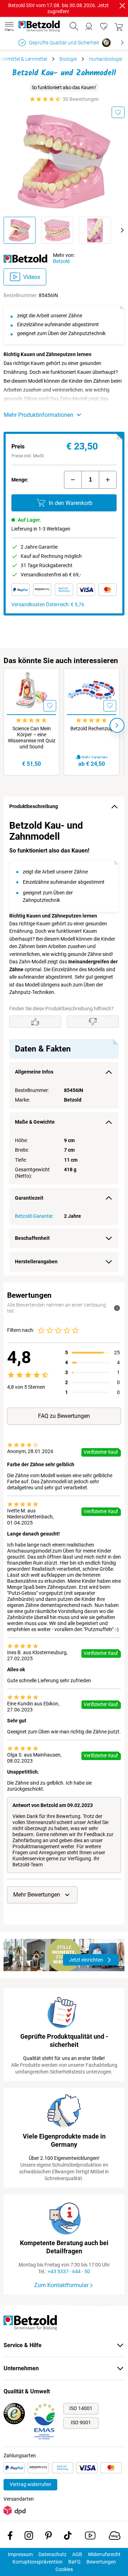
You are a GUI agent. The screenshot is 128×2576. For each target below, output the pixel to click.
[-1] (73, 480)
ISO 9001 (81, 2422)
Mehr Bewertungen (37, 1895)
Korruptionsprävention (38, 2562)
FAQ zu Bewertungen (64, 1416)
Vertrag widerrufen (30, 2484)
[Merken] (118, 112)
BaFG (74, 2562)
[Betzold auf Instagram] (29, 2537)
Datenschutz (52, 2554)
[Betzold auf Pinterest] (49, 2537)
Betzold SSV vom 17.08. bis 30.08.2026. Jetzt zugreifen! (58, 8)
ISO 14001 (81, 2408)
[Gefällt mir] (35, 1022)
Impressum (20, 2554)
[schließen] (122, 6)
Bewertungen (101, 2562)
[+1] (108, 480)
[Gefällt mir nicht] (93, 1022)
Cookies (64, 2569)
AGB (77, 2554)
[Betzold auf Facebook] (10, 2537)
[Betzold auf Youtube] (90, 2537)
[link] (104, 26)
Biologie (68, 59)
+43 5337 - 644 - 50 (69, 2271)
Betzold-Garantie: (34, 1216)
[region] (64, 1046)
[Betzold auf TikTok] (68, 2537)
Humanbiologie (106, 59)
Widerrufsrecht (104, 2554)
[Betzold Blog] (115, 2537)
